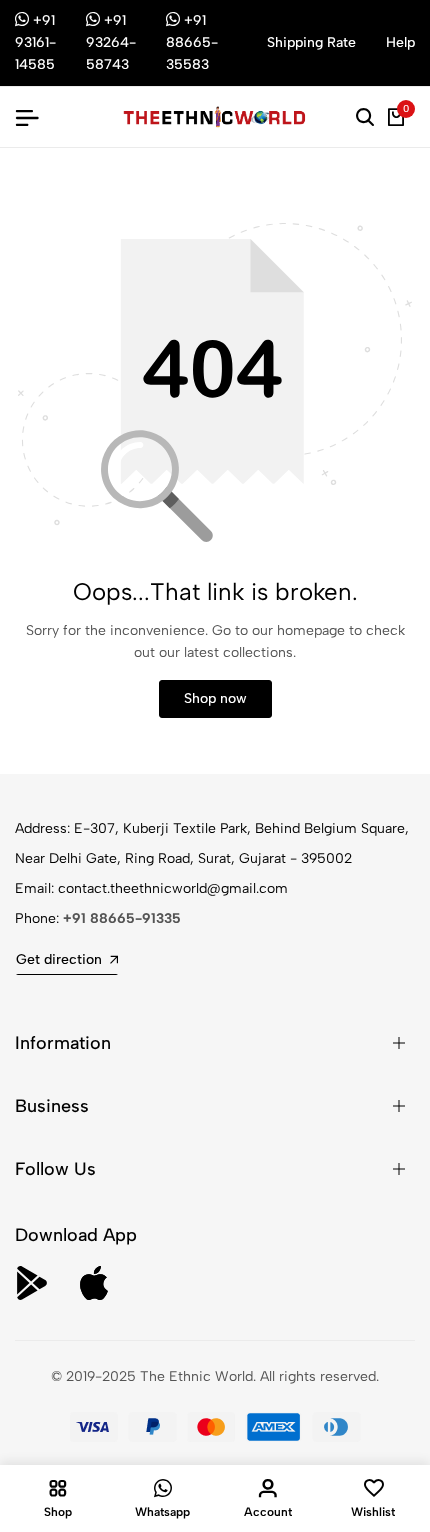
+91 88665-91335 (122, 918)
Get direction (59, 959)
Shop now (215, 698)
